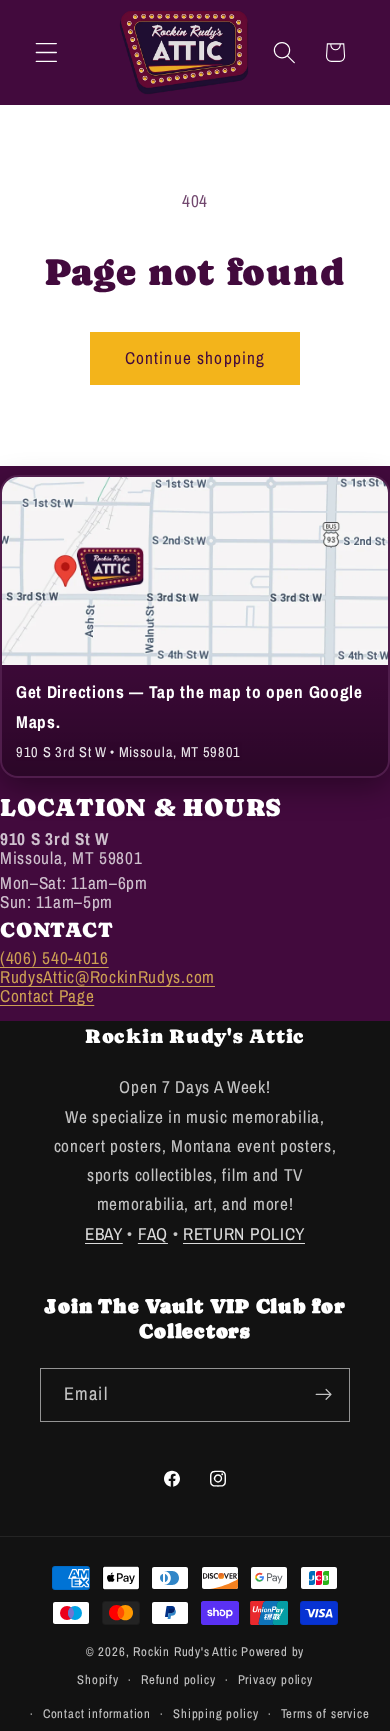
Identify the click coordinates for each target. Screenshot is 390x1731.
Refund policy (178, 1679)
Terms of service (325, 1713)
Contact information (97, 1713)
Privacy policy (275, 1679)
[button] (46, 52)
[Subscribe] (323, 1395)
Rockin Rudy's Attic (185, 1651)
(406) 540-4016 (54, 957)
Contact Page (47, 995)
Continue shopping (195, 357)
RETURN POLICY (244, 1233)
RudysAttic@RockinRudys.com (107, 976)
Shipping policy (215, 1713)
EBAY (104, 1233)
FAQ (153, 1233)
